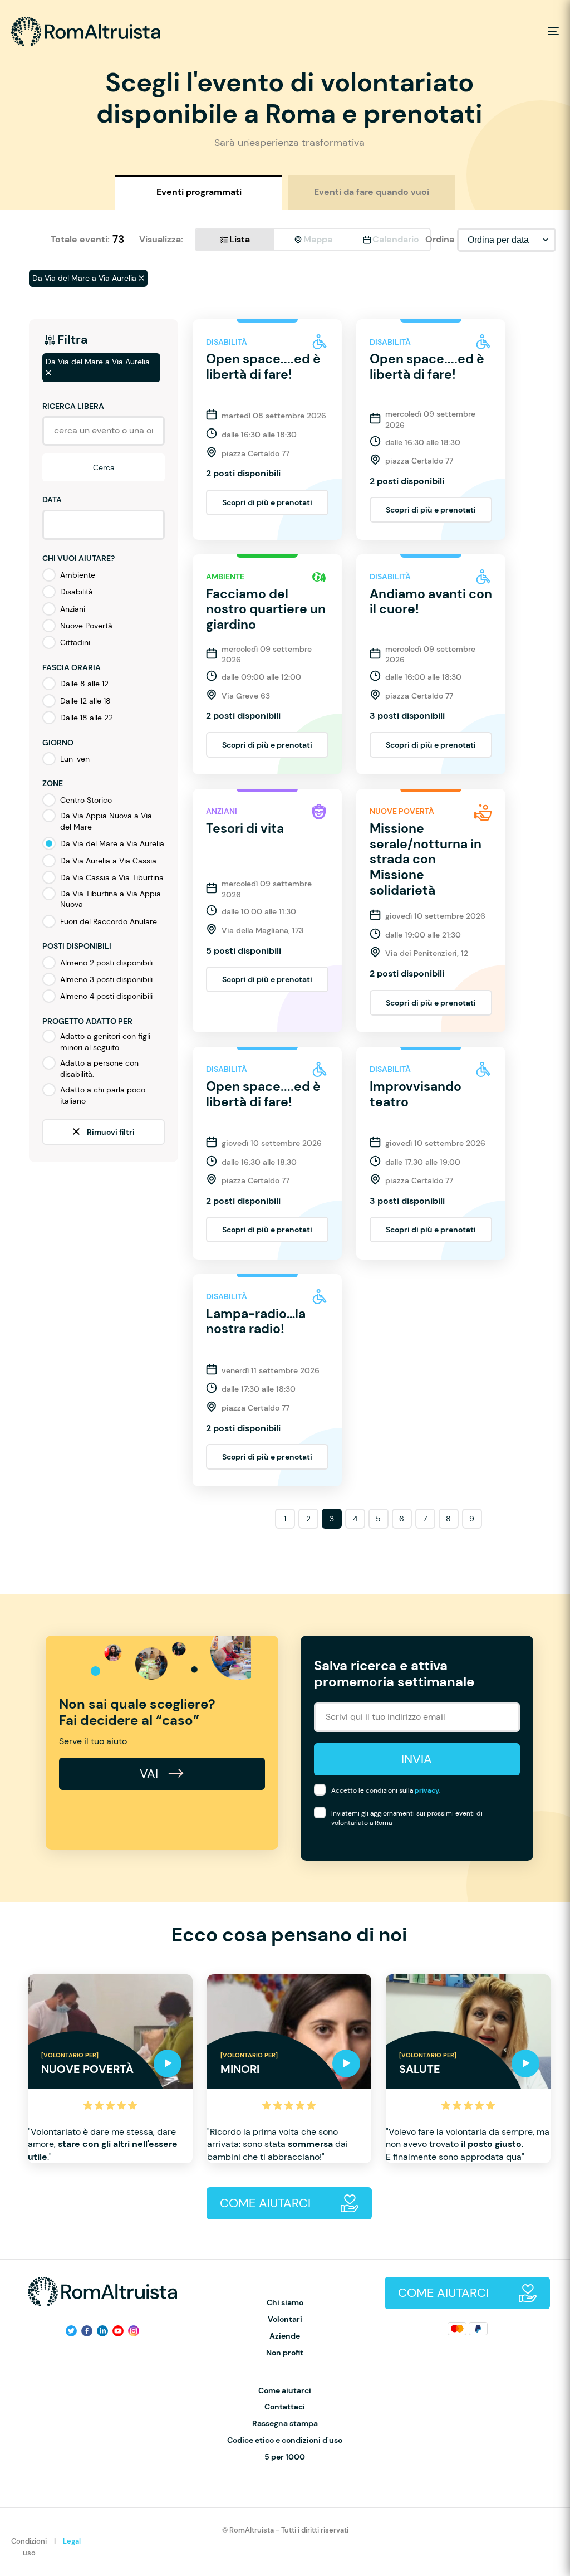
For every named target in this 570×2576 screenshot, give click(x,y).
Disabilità (77, 592)
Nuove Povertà (86, 626)
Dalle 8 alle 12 (84, 684)
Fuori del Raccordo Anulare (109, 921)
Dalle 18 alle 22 (87, 718)
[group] (110, 2069)
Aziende (285, 2336)
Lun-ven (75, 759)
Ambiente (78, 575)
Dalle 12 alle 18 (85, 701)
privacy (427, 1790)
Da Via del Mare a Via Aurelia (112, 843)
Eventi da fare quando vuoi (372, 192)
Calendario (396, 239)
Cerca (104, 467)
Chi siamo (285, 2303)
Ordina (440, 239)
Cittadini (75, 642)
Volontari (285, 2319)
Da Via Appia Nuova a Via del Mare (106, 821)
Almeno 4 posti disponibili (106, 996)
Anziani (73, 609)
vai (151, 1774)
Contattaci (285, 2407)
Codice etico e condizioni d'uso (285, 2440)
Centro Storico (86, 800)
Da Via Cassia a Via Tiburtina (112, 877)
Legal (72, 2541)
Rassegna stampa (285, 2424)
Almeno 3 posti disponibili (106, 979)
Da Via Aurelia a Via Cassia (108, 861)
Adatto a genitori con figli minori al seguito (105, 1042)
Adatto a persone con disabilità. (99, 1069)
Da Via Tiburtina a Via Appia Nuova (110, 899)
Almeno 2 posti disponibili (106, 963)
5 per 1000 (285, 2457)
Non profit (285, 2353)
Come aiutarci (285, 2391)
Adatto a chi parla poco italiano (103, 1095)
